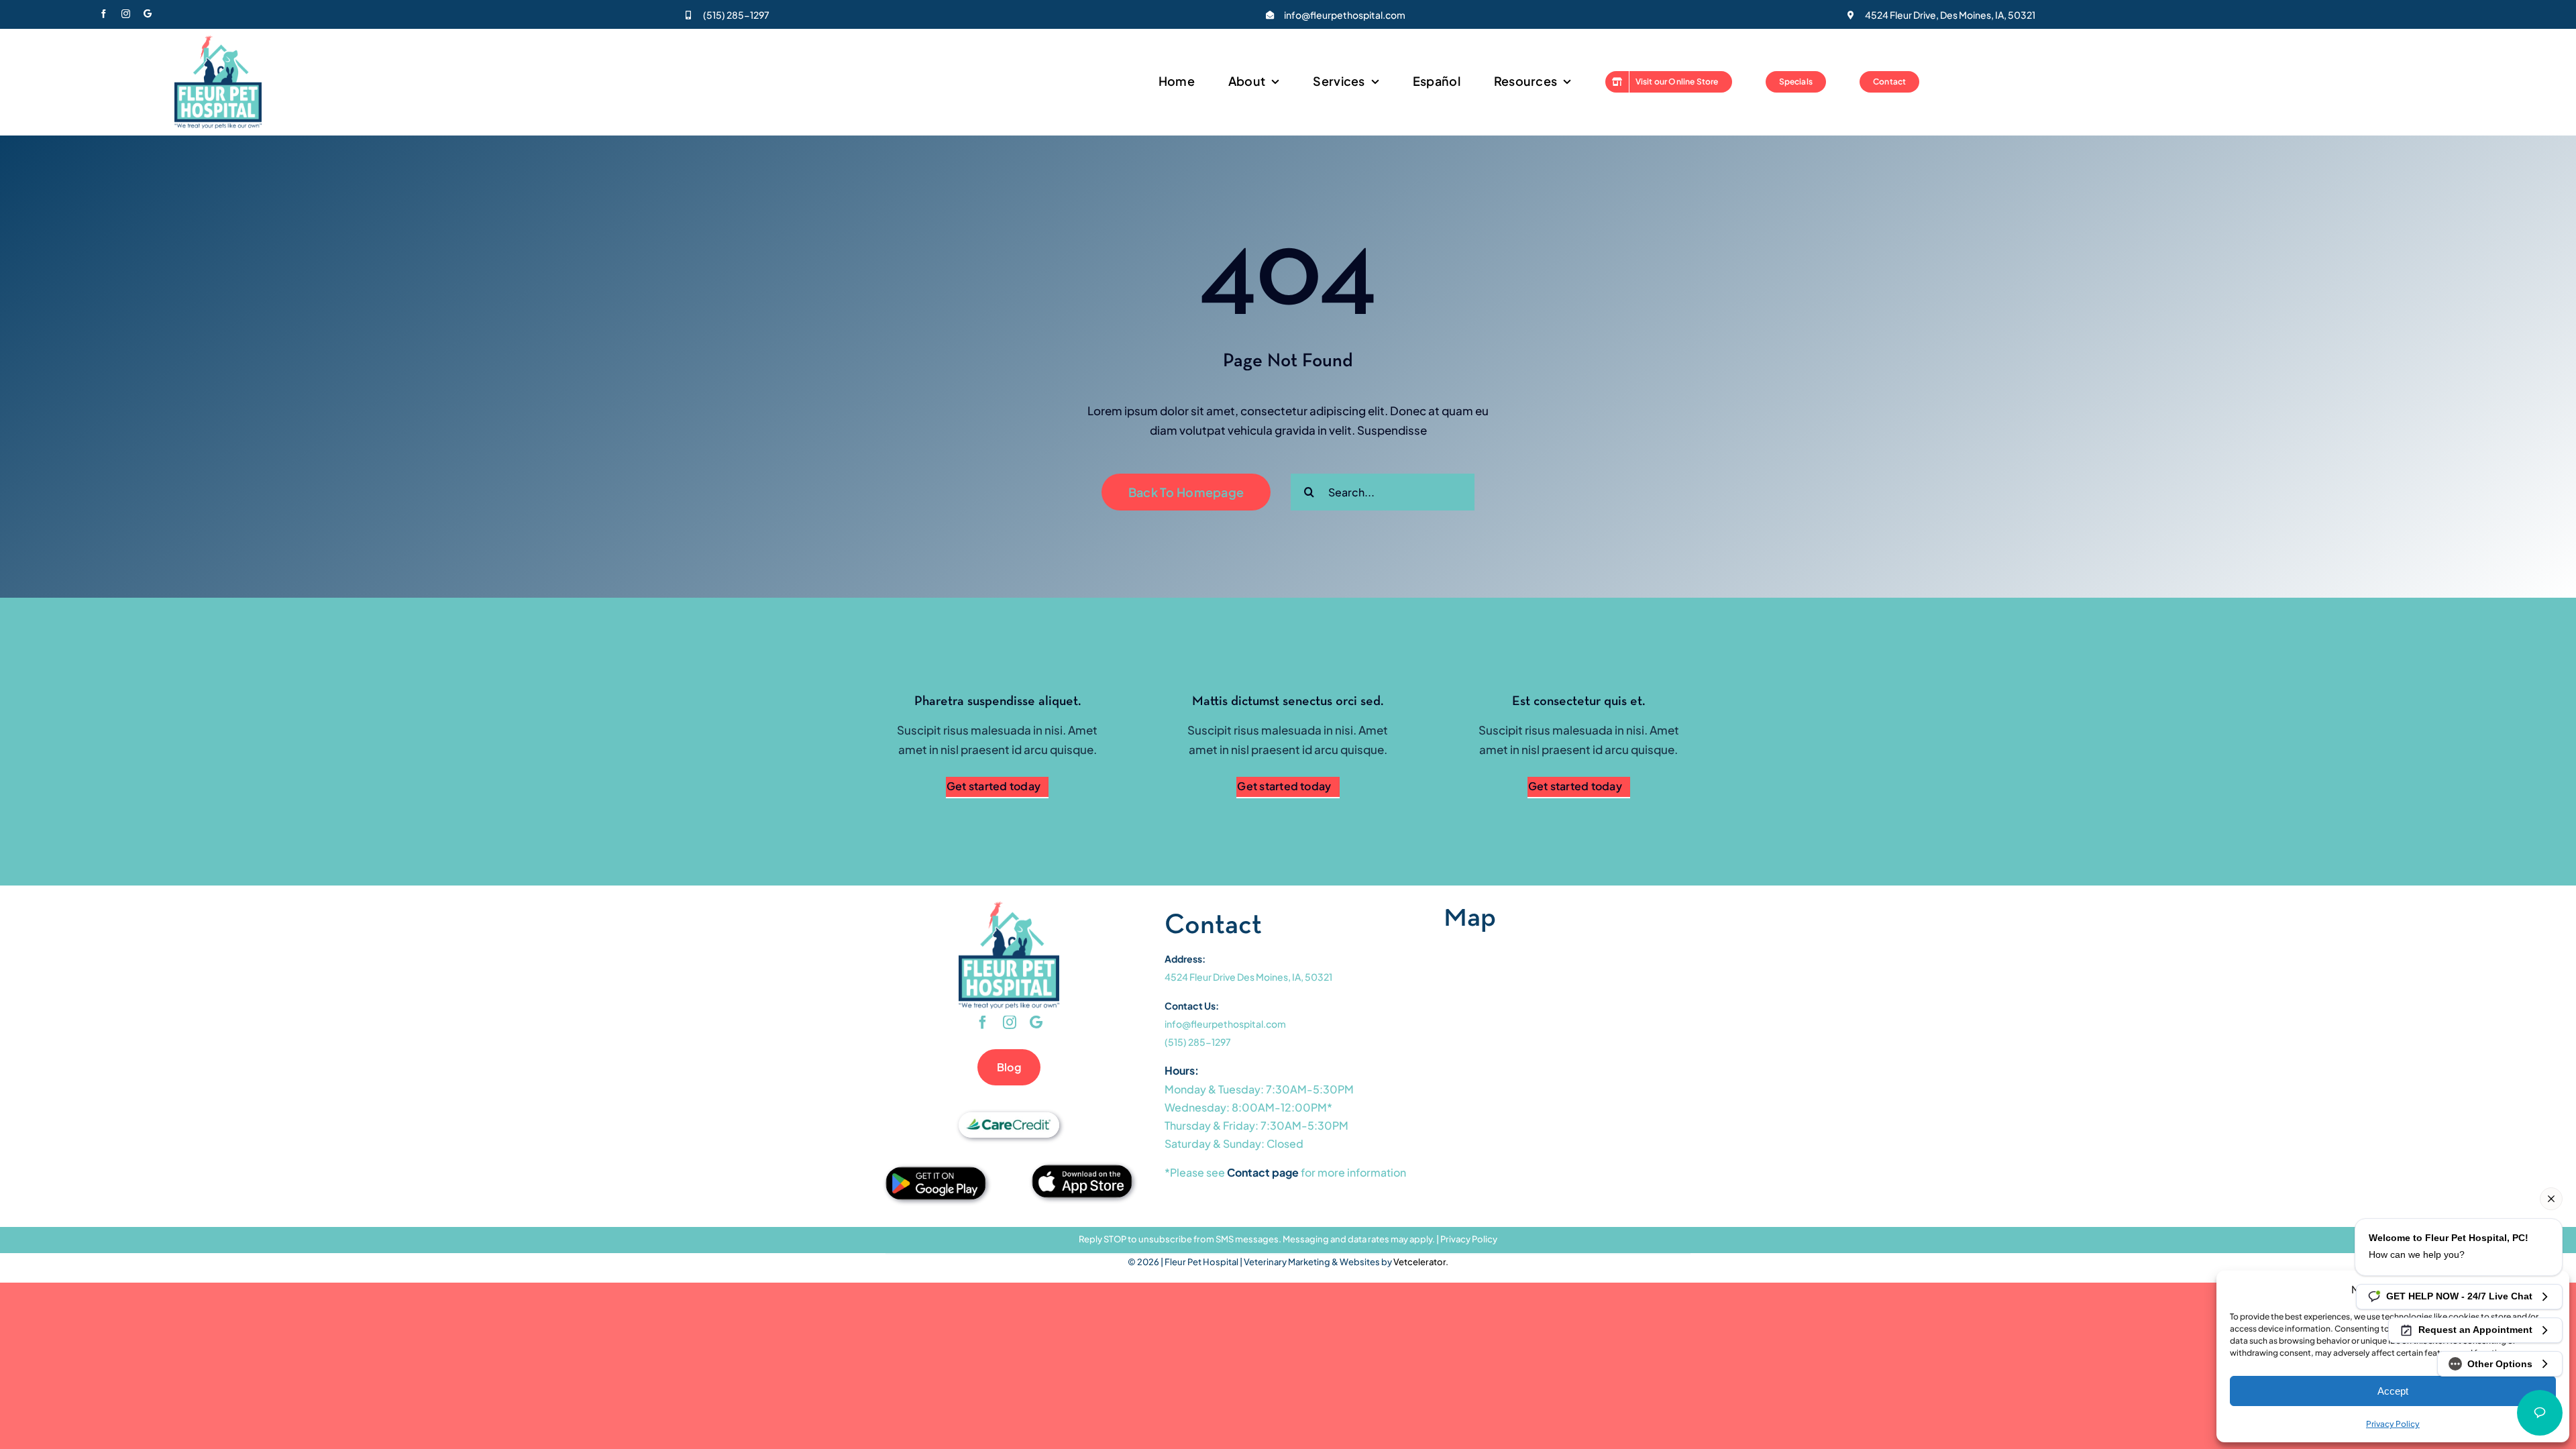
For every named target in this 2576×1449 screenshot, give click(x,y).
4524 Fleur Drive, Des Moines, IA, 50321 (1950, 15)
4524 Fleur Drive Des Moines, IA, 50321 (1248, 977)
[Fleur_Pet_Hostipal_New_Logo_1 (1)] (218, 41)
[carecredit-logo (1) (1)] (1009, 1118)
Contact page (1263, 1172)
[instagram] (126, 14)
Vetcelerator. (1421, 1262)
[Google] (148, 14)
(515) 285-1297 (736, 15)
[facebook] (104, 14)
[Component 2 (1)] (1082, 1170)
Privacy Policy (1469, 1239)
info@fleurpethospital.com (1345, 15)
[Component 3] (936, 1172)
